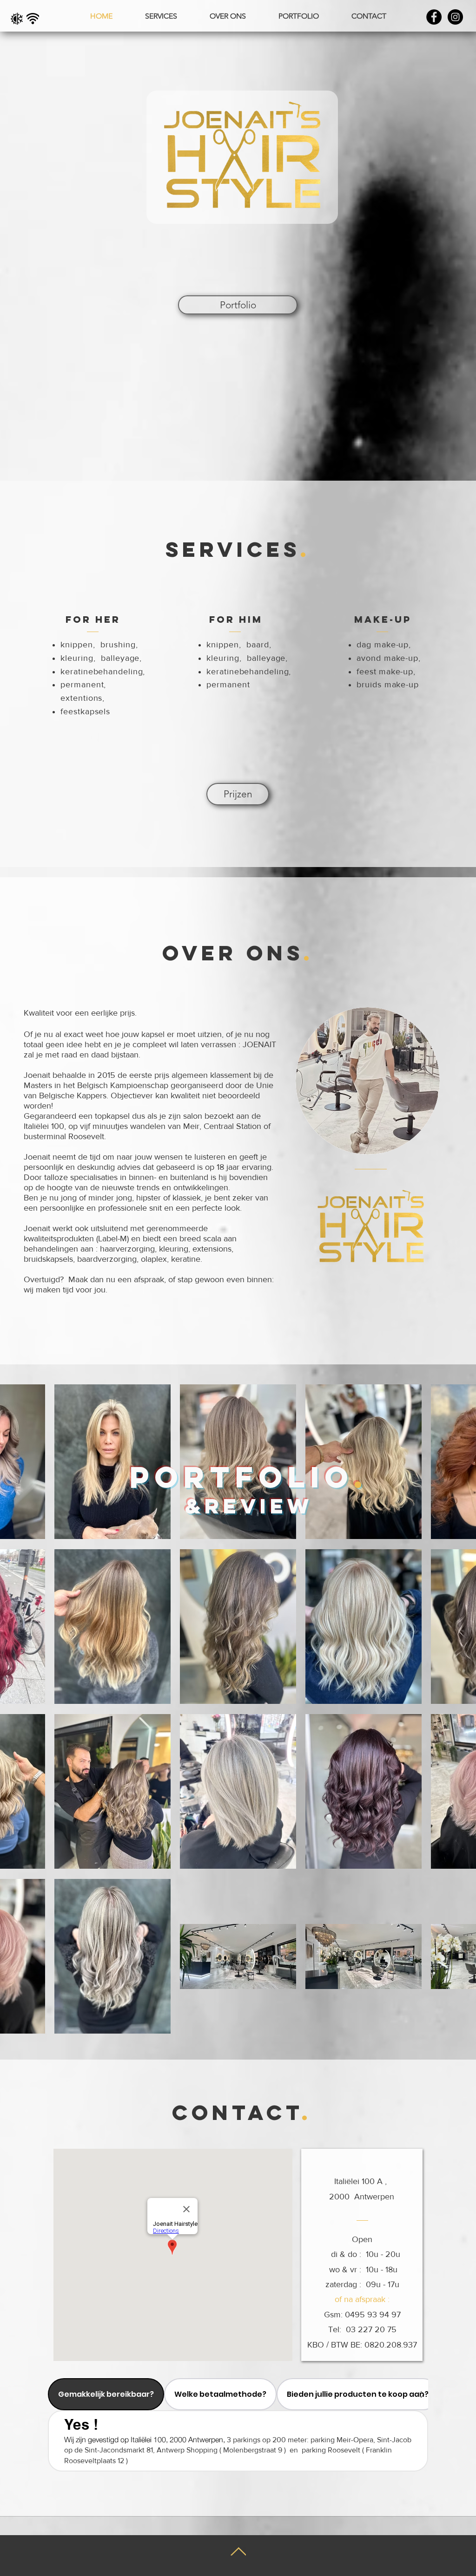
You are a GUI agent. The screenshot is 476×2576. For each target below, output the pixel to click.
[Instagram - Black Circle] (455, 17)
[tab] (106, 2394)
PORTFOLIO (242, 1477)
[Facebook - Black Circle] (434, 17)
